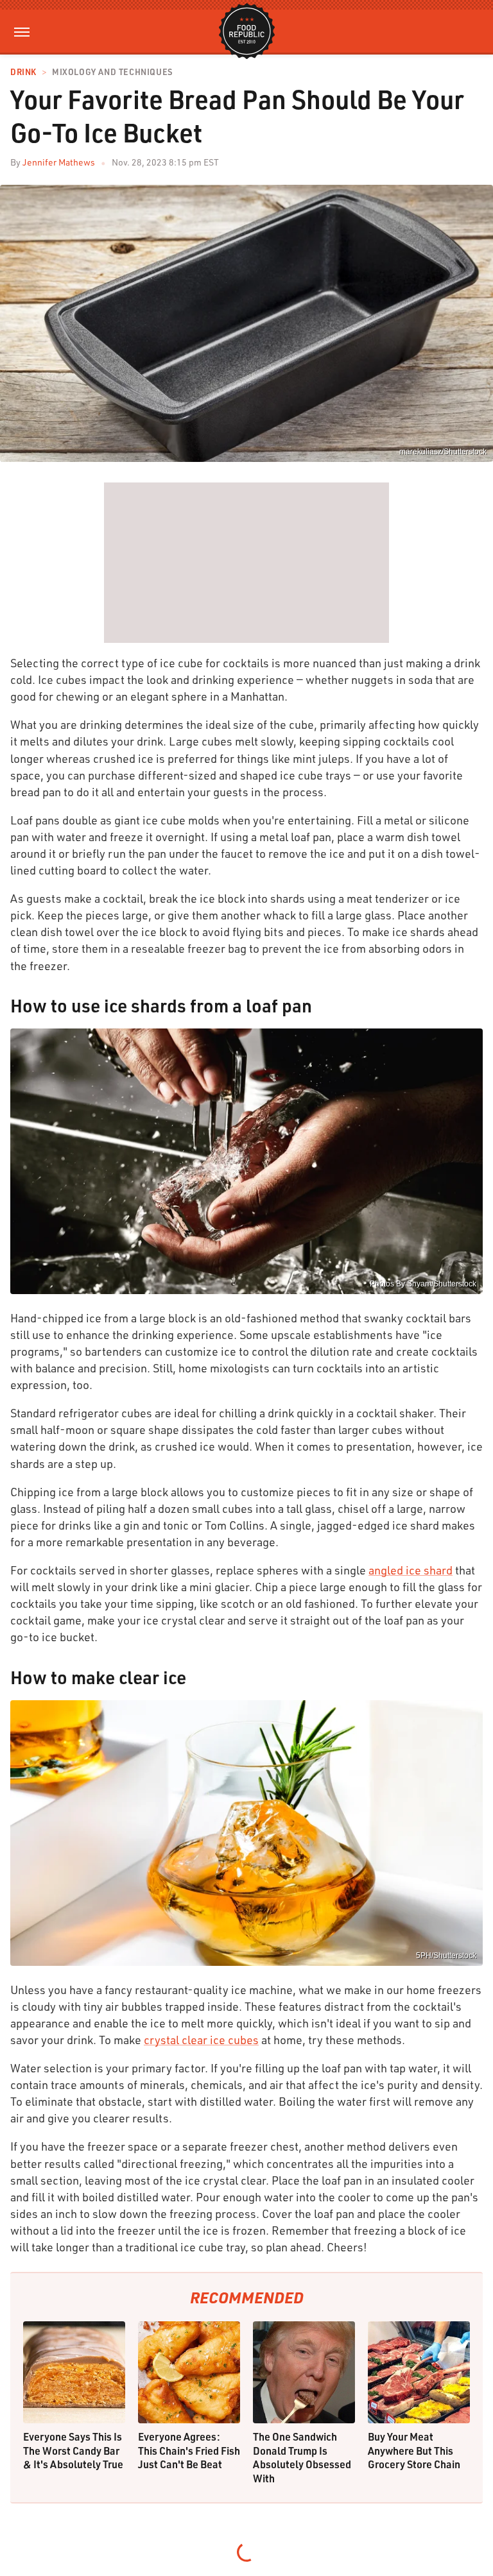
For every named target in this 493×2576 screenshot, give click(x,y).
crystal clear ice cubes (201, 2040)
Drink (23, 72)
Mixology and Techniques (112, 72)
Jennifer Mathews (59, 162)
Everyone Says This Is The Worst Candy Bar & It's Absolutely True (73, 2450)
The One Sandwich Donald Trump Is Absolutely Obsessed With (302, 2457)
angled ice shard (411, 1570)
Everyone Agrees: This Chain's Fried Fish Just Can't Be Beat (189, 2450)
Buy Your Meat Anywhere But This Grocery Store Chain (414, 2450)
